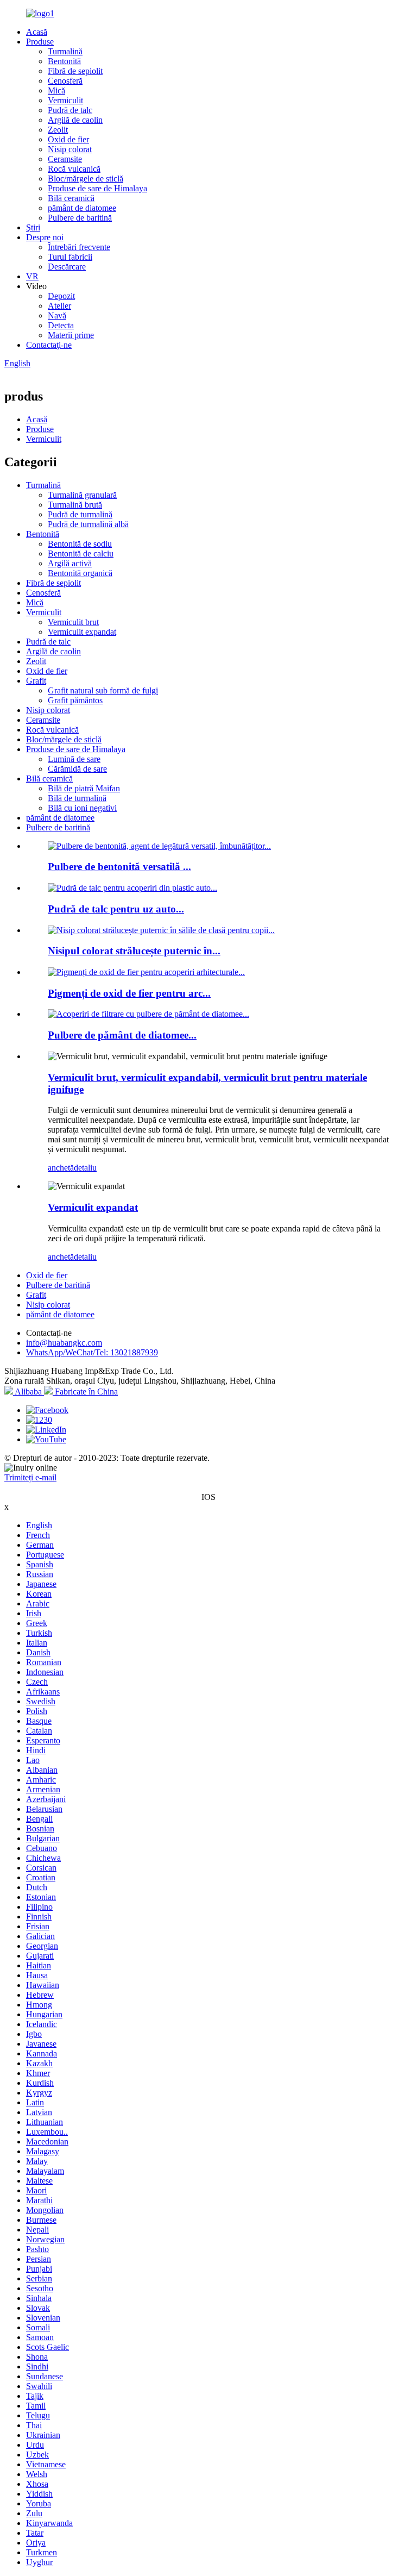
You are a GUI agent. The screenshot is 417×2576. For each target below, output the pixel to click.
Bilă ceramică (71, 198)
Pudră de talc (70, 110)
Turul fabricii (70, 257)
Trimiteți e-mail (30, 1477)
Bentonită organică (80, 573)
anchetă (61, 1168)
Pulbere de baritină (80, 218)
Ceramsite (65, 159)
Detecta (61, 325)
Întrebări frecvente (79, 247)
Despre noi (45, 237)
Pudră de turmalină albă (88, 524)
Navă (57, 315)
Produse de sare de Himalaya (97, 188)
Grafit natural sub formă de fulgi (103, 690)
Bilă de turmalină (77, 798)
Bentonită (64, 61)
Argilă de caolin (75, 120)
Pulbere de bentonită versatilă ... (119, 867)
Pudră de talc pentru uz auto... (116, 909)
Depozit (61, 296)
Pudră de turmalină (80, 514)
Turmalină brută (75, 505)
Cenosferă (65, 81)
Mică (56, 90)
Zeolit (58, 130)
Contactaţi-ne (49, 345)
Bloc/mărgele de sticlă (86, 179)
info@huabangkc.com (64, 1343)
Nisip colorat (70, 149)
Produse (40, 42)
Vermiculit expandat (82, 632)
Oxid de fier (68, 139)
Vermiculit (65, 100)
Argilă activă (70, 563)
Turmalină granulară (82, 495)
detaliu (85, 1168)
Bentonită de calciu (81, 554)
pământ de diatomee (82, 208)
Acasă (37, 32)
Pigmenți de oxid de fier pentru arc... (129, 993)
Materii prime (71, 335)
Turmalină (65, 51)
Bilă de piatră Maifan (84, 788)
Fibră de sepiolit (75, 71)
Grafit (36, 681)
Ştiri (33, 227)
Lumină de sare (74, 759)
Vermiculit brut (73, 622)
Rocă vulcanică (74, 169)
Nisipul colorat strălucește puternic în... (134, 951)
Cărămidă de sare (77, 769)
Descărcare (67, 267)
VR (32, 276)
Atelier (59, 306)
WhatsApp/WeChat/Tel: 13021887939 (92, 1352)
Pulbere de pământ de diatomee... (122, 1035)
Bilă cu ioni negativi (82, 808)
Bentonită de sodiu (80, 544)
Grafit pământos (75, 700)
